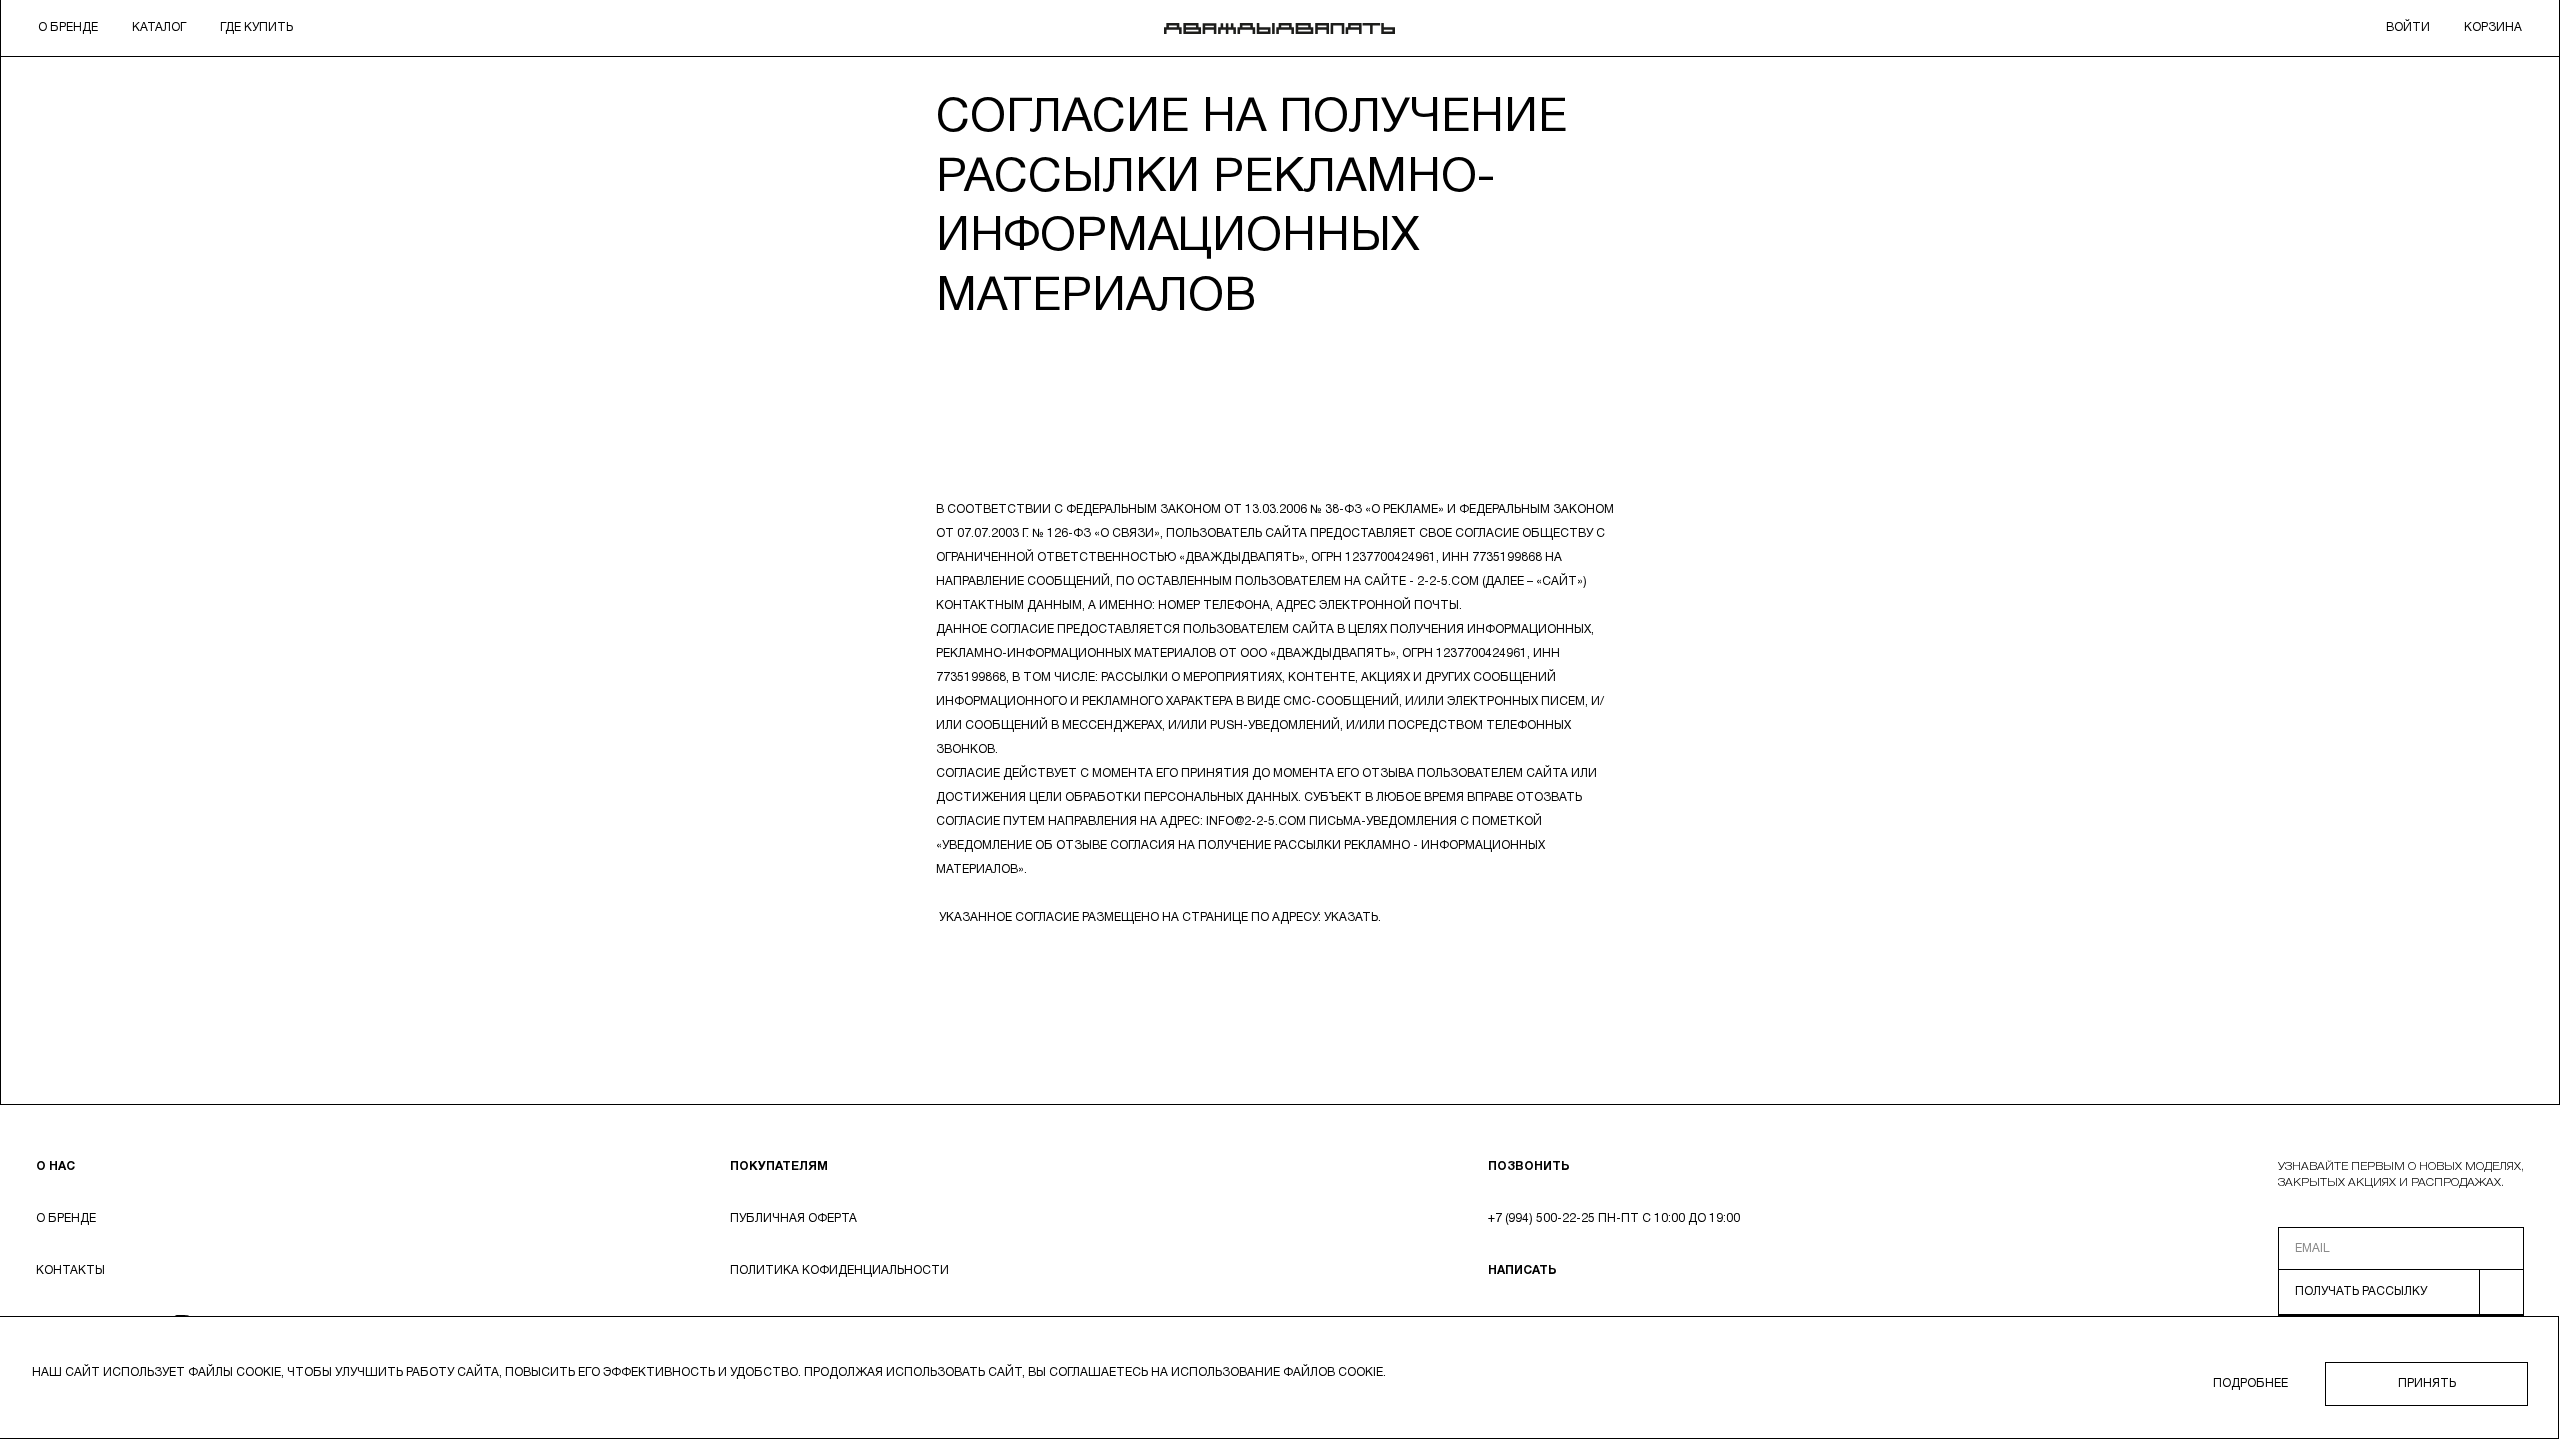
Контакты (70, 1270)
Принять (2427, 1383)
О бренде (68, 27)
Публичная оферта (793, 1218)
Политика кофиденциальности (839, 1270)
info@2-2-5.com (1256, 821)
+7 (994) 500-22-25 (1541, 1218)
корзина (2493, 27)
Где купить (256, 27)
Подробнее (2250, 1383)
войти (2408, 27)
